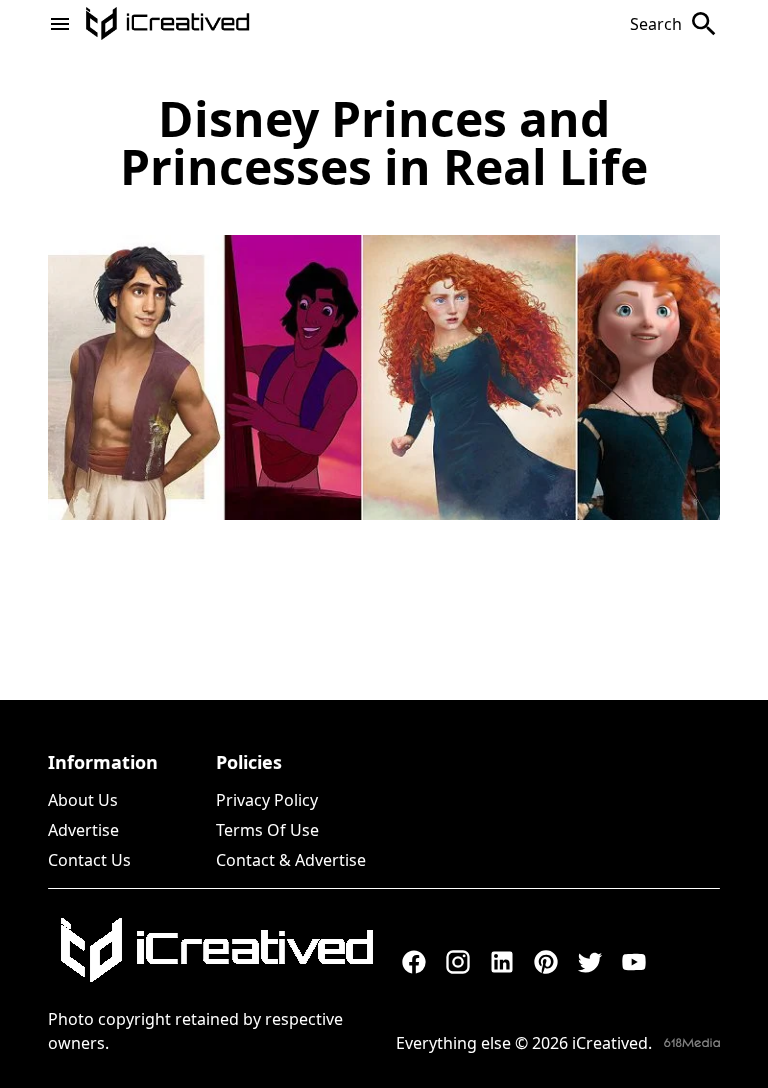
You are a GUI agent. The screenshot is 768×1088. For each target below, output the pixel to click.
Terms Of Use (267, 830)
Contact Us (89, 860)
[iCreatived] (216, 950)
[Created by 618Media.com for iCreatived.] (692, 1042)
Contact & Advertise (291, 860)
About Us (83, 800)
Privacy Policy (267, 800)
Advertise (83, 830)
